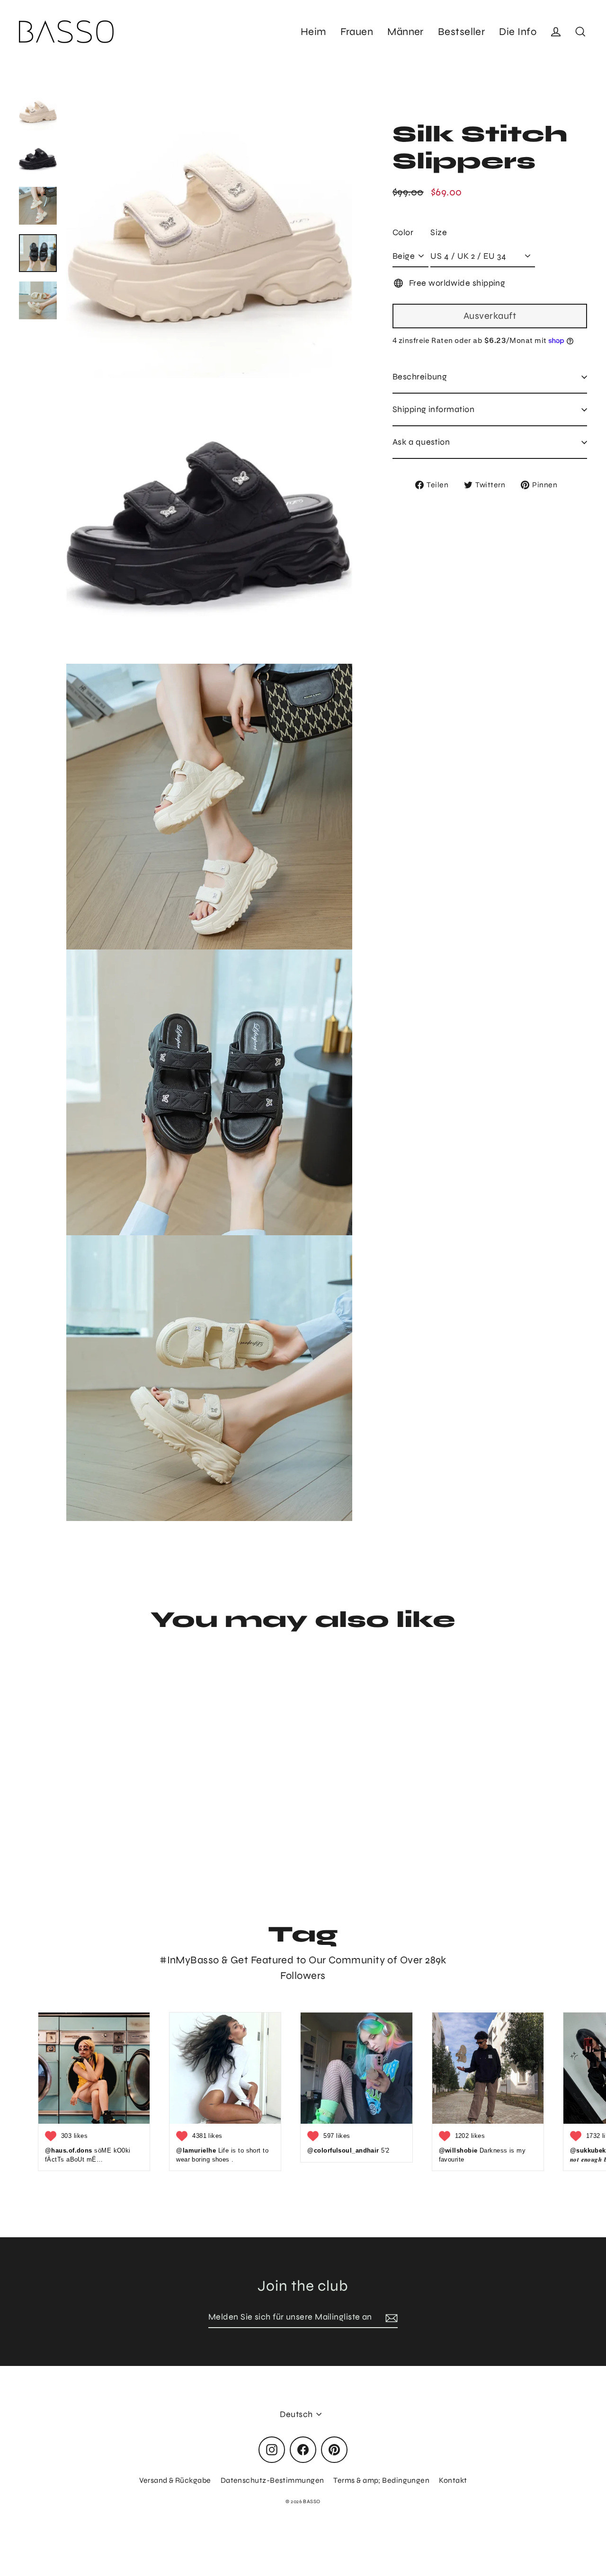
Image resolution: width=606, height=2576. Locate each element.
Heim (314, 32)
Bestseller (462, 32)
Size (439, 232)
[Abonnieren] (390, 2317)
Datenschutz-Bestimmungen (272, 2480)
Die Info (518, 32)
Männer (405, 32)
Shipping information (433, 409)
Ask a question (421, 442)
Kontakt (453, 2480)
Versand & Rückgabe (175, 2480)
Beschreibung (420, 377)
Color (403, 232)
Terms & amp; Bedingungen (381, 2480)
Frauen (357, 32)
